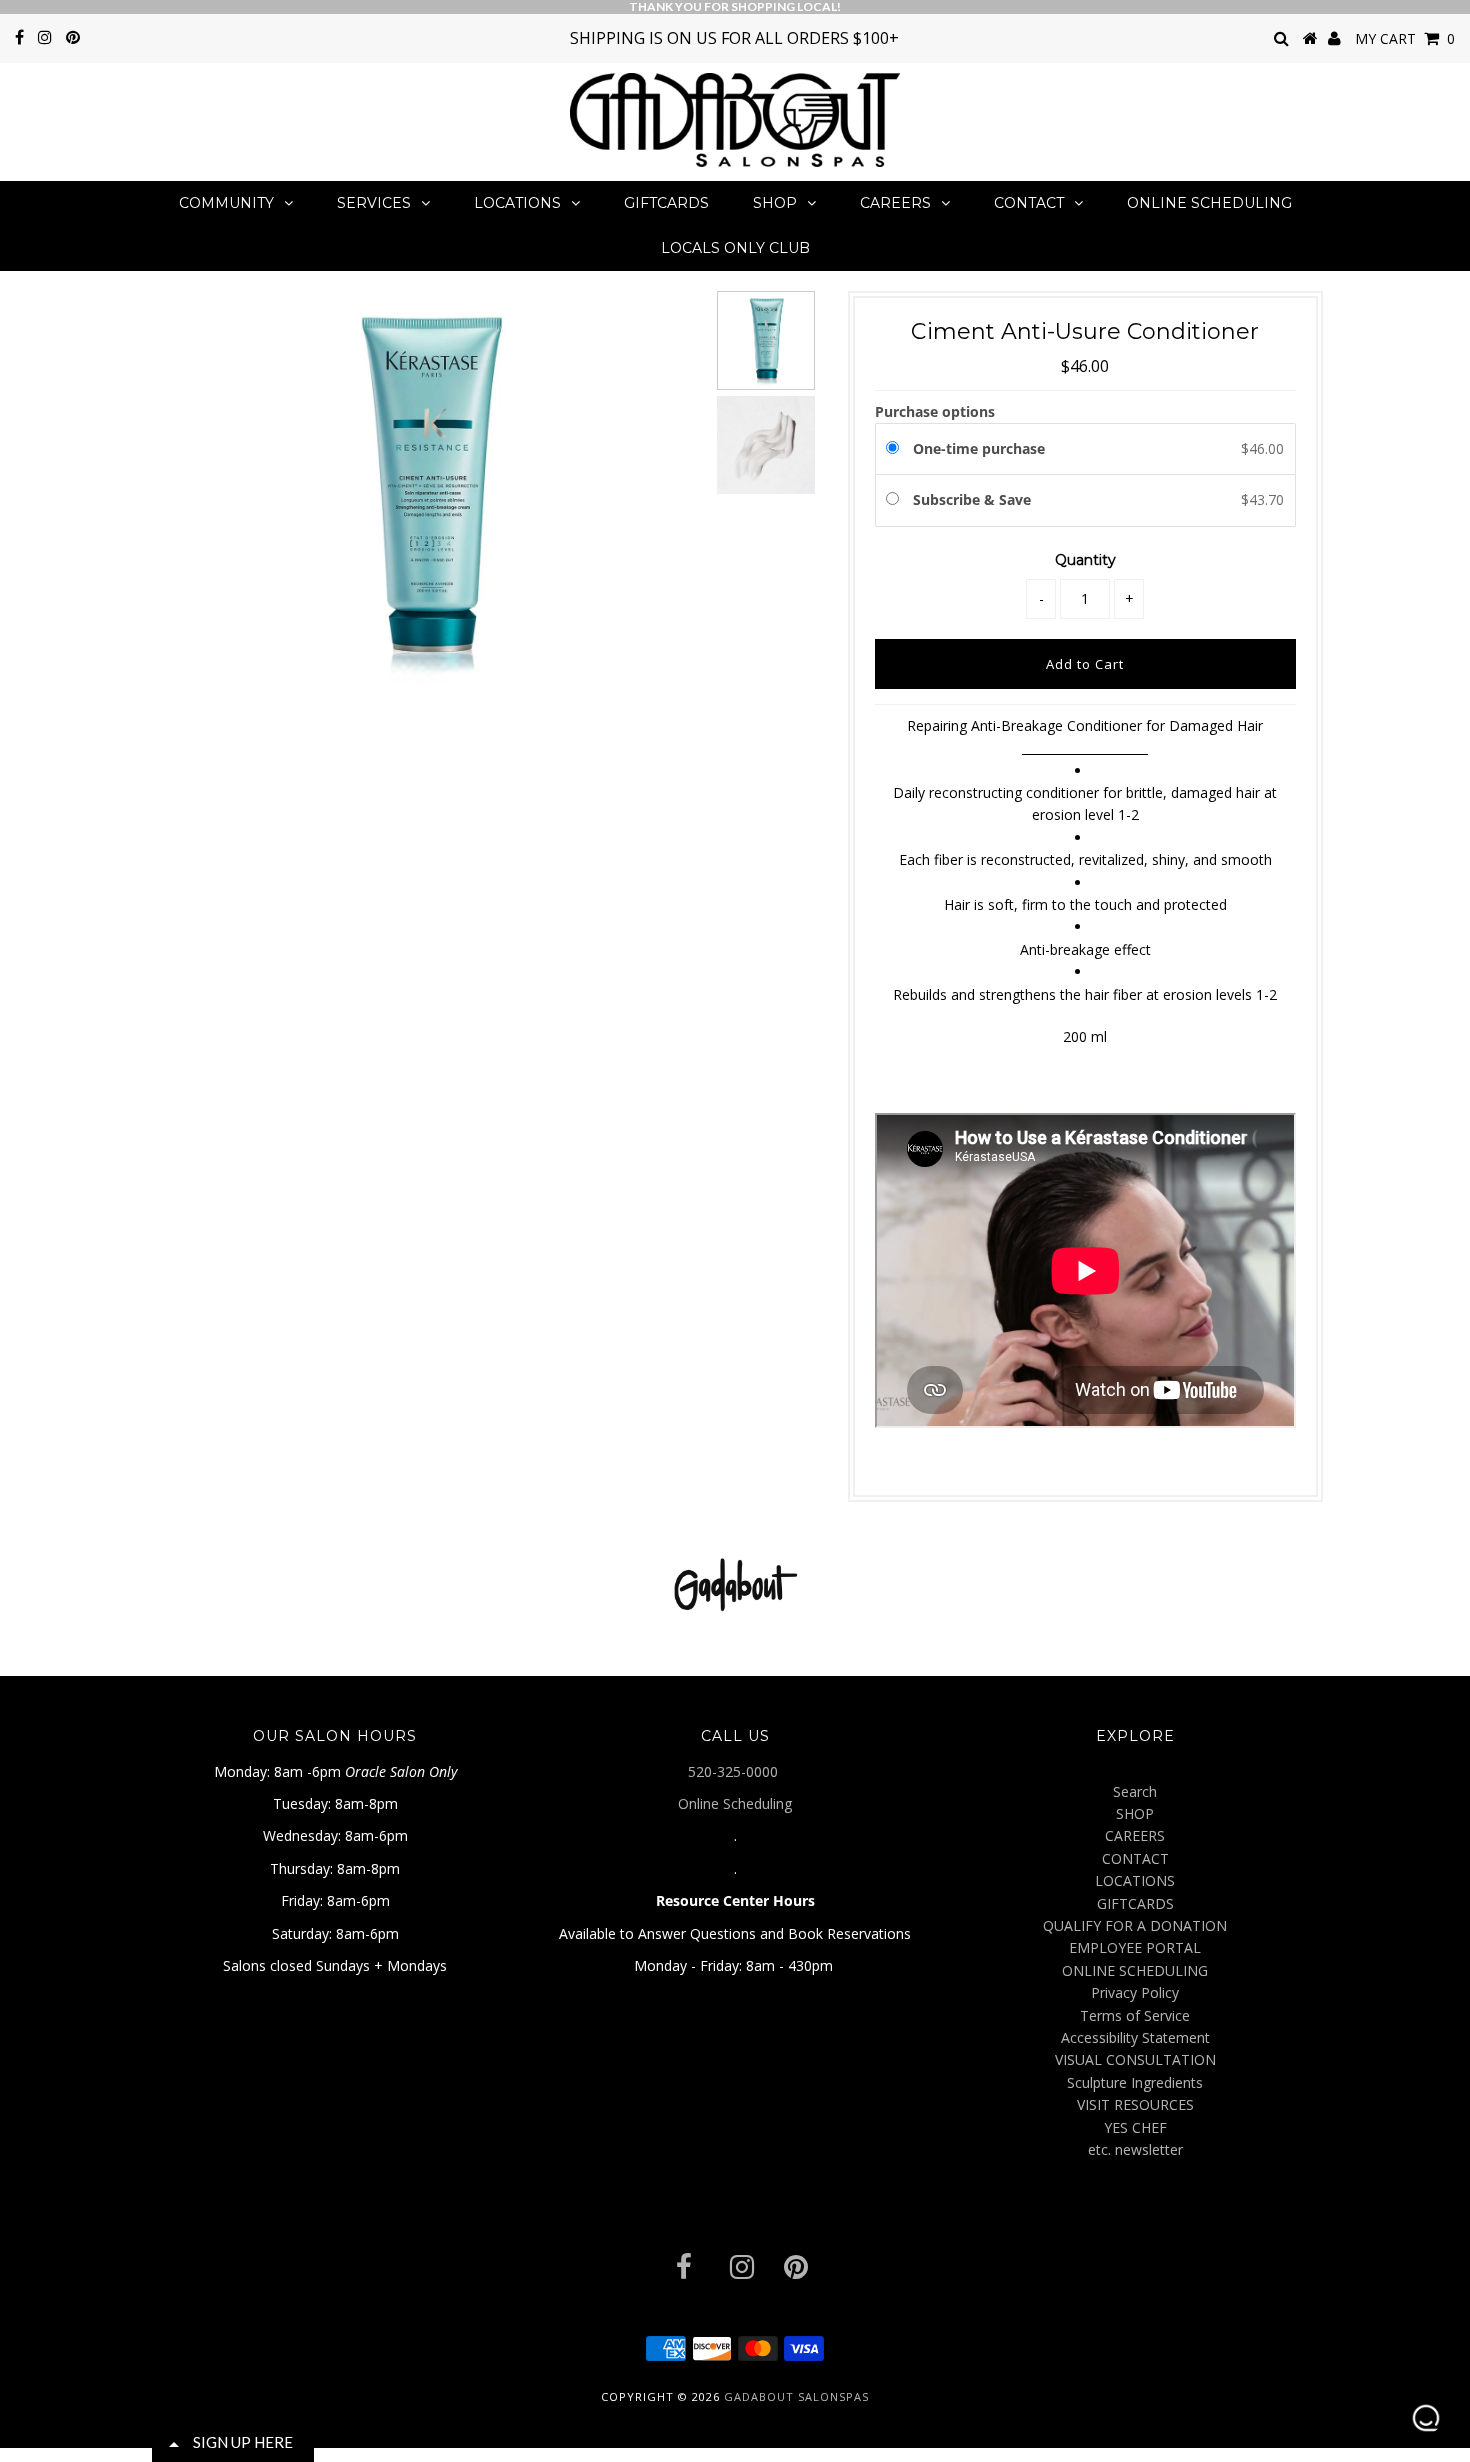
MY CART (1405, 38)
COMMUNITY (226, 203)
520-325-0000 (735, 1771)
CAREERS (895, 203)
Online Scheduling (735, 1803)
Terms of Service (1135, 2015)
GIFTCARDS (666, 203)
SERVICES (374, 203)
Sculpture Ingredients (1135, 2082)
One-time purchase (979, 448)
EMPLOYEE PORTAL (1135, 1947)
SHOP (775, 203)
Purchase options (935, 411)
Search (1135, 1791)
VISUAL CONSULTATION (1135, 2059)
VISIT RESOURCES (1135, 2104)
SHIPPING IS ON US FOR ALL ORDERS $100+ (734, 38)
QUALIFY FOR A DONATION (1135, 1925)
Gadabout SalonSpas (796, 2396)
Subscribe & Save (974, 499)
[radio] (896, 449)
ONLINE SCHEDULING (1209, 203)
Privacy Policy (1135, 1992)
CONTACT (1029, 203)
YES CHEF (1135, 2127)
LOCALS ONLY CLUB (735, 248)
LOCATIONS (517, 203)
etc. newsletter (1135, 2149)
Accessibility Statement (1135, 2037)
